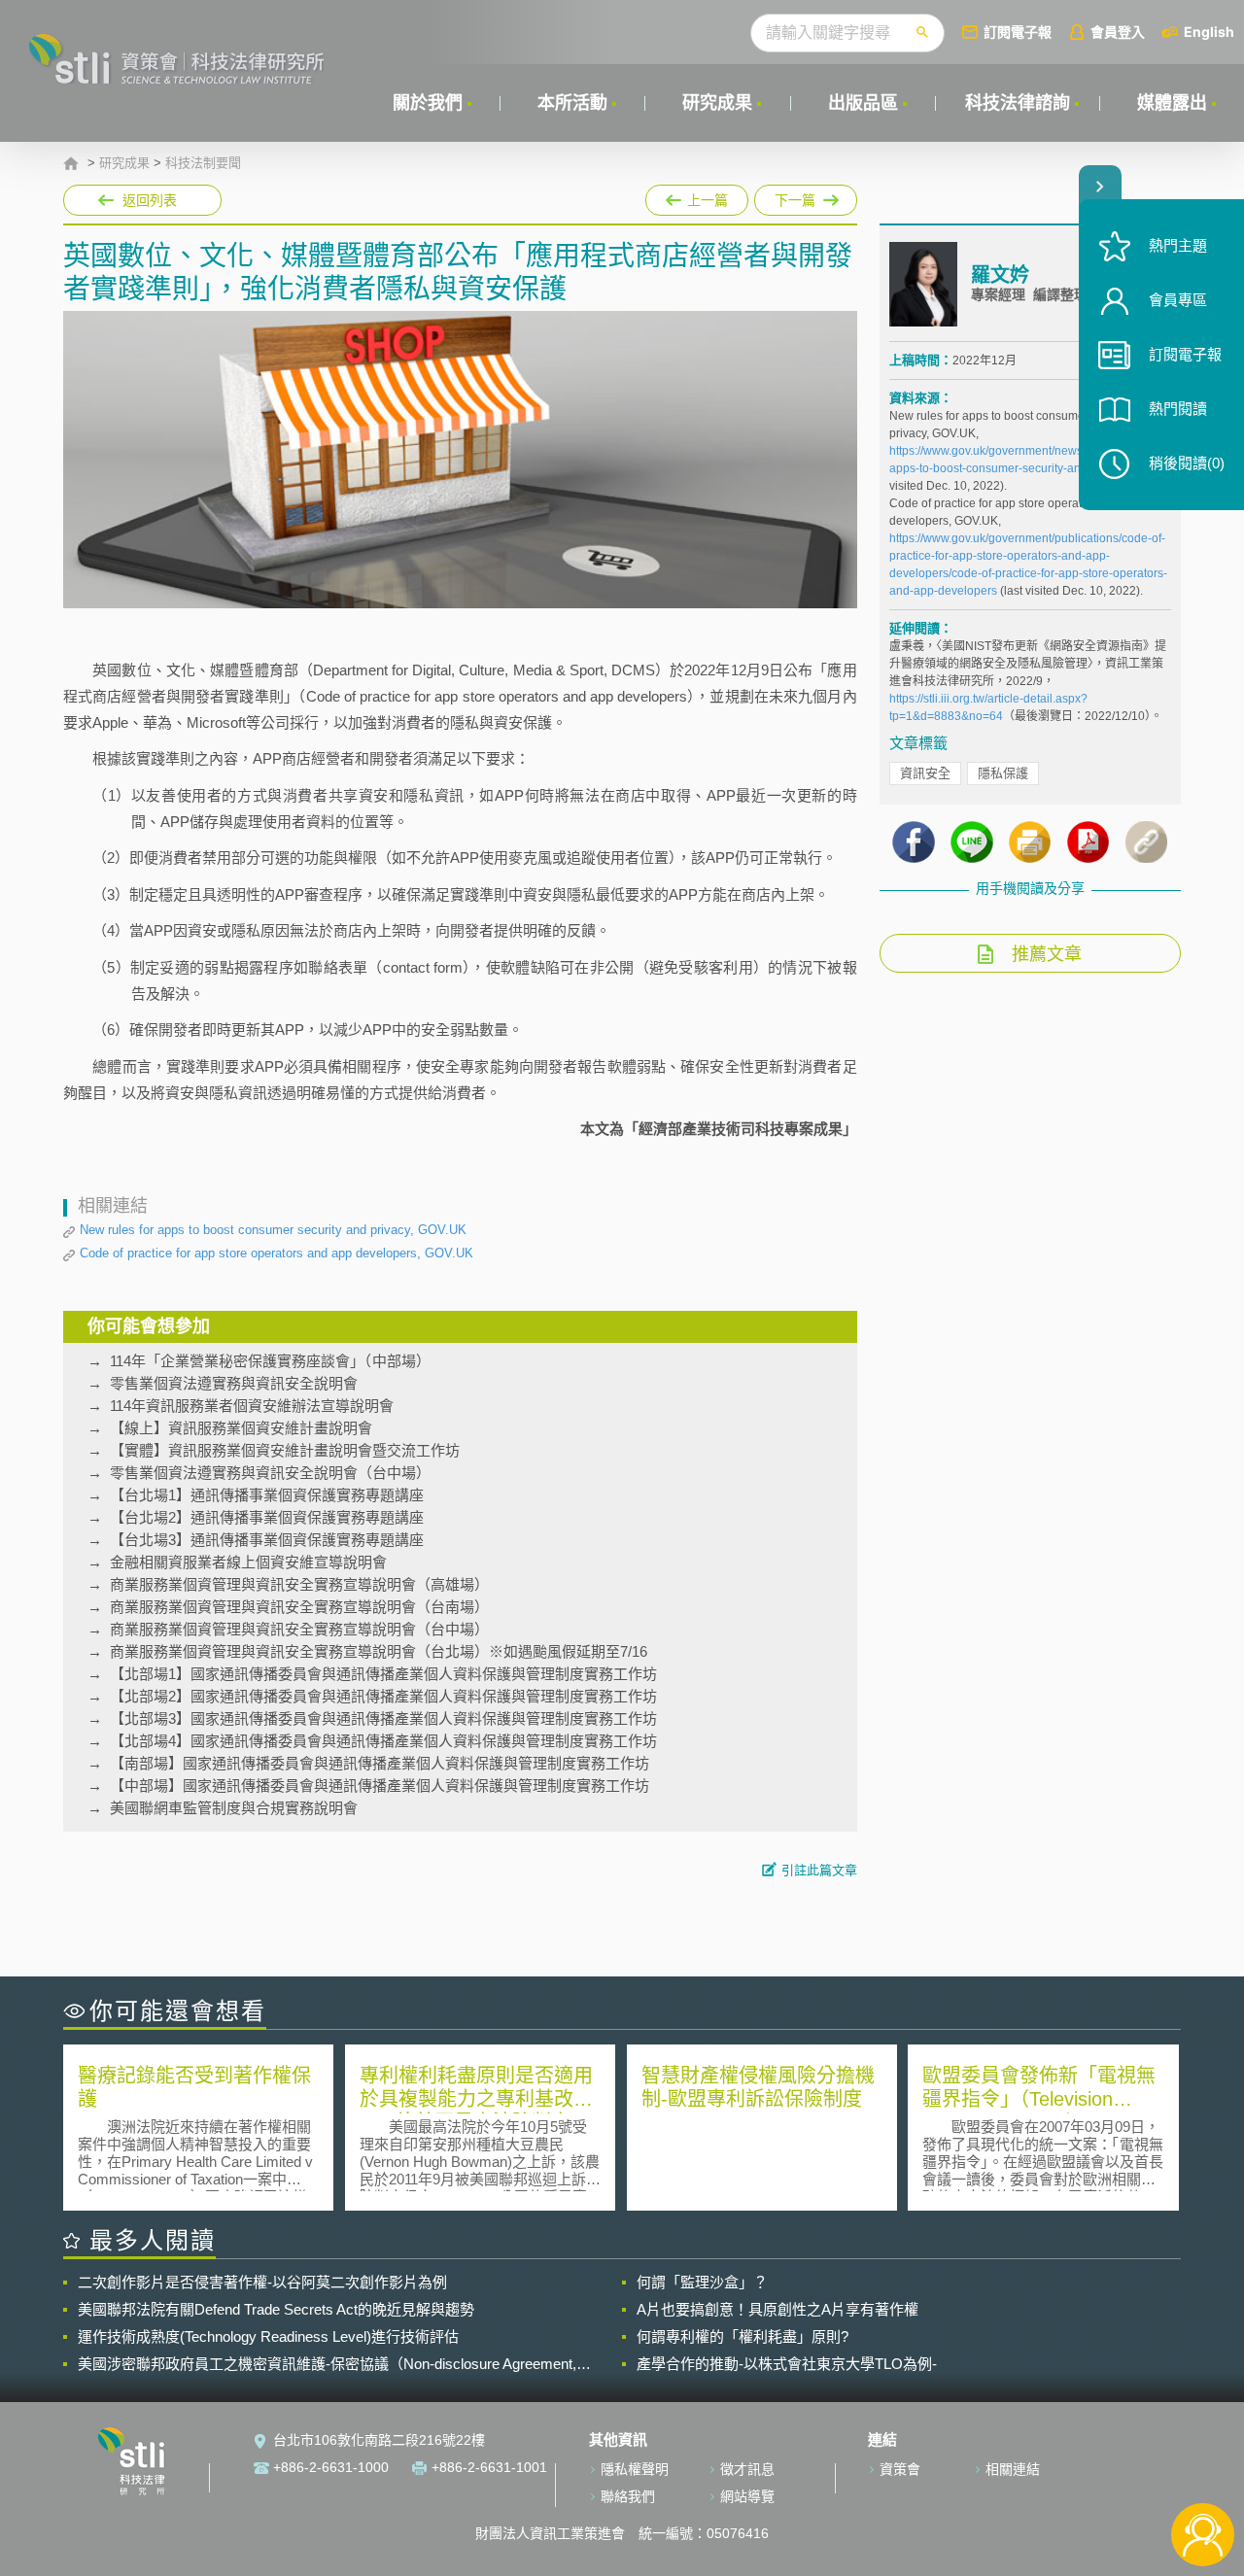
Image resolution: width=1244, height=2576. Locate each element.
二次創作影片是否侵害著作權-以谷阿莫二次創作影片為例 (262, 2282)
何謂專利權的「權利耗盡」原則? (743, 2336)
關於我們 (428, 103)
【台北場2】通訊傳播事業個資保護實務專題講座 (267, 1517)
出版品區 (863, 103)
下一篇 (796, 196)
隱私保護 (1003, 773)
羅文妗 (1000, 275)
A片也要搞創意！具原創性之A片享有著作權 (777, 2309)
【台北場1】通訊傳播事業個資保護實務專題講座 (267, 1495)
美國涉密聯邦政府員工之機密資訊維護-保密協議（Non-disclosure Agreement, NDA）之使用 (327, 2364)
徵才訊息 (747, 2469)
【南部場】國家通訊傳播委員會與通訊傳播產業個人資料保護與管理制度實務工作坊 (380, 1763)
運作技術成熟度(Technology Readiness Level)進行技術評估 (268, 2336)
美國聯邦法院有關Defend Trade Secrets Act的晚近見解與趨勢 (276, 2309)
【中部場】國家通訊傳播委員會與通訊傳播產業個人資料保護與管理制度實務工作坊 (380, 1786)
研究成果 (717, 103)
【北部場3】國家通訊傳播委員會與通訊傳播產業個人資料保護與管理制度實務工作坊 (383, 1718)
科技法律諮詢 (1018, 103)
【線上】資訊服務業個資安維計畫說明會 (241, 1428)
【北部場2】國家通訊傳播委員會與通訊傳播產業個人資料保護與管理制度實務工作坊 (383, 1696)
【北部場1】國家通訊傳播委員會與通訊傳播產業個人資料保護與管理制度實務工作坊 (383, 1674)
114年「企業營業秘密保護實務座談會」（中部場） (270, 1361)
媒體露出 (1172, 103)
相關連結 (1013, 2469)
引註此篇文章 (819, 1870)
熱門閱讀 (1178, 409)
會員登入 (1118, 32)
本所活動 (572, 103)
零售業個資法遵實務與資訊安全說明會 (234, 1383)
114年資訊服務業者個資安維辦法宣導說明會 (252, 1406)
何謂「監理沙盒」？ (702, 2282)
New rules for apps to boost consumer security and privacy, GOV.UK (273, 1230)
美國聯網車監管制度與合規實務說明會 (234, 1808)
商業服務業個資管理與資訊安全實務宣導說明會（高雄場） (299, 1584)
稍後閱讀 (1187, 463)
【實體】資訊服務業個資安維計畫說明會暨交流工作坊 (285, 1450)
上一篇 (697, 196)
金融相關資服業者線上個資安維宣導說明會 (248, 1562)
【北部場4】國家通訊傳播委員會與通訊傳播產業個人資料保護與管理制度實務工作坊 (383, 1741)
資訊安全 (925, 773)
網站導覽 (747, 2496)
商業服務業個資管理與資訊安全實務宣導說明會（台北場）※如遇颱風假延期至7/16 (379, 1651)
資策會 (900, 2469)
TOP (1203, 2471)
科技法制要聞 (203, 163)
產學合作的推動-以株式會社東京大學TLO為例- (787, 2364)
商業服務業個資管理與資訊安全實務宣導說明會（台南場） (299, 1607)
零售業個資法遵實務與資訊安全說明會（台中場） (270, 1473)
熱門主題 (1178, 245)
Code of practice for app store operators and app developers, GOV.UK (276, 1253)
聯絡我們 (628, 2496)
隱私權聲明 (635, 2469)
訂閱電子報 (1018, 32)
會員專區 (1178, 300)
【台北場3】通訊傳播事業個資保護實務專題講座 (267, 1540)
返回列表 (150, 200)
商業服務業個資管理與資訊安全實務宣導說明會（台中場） (299, 1629)
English (1209, 32)
